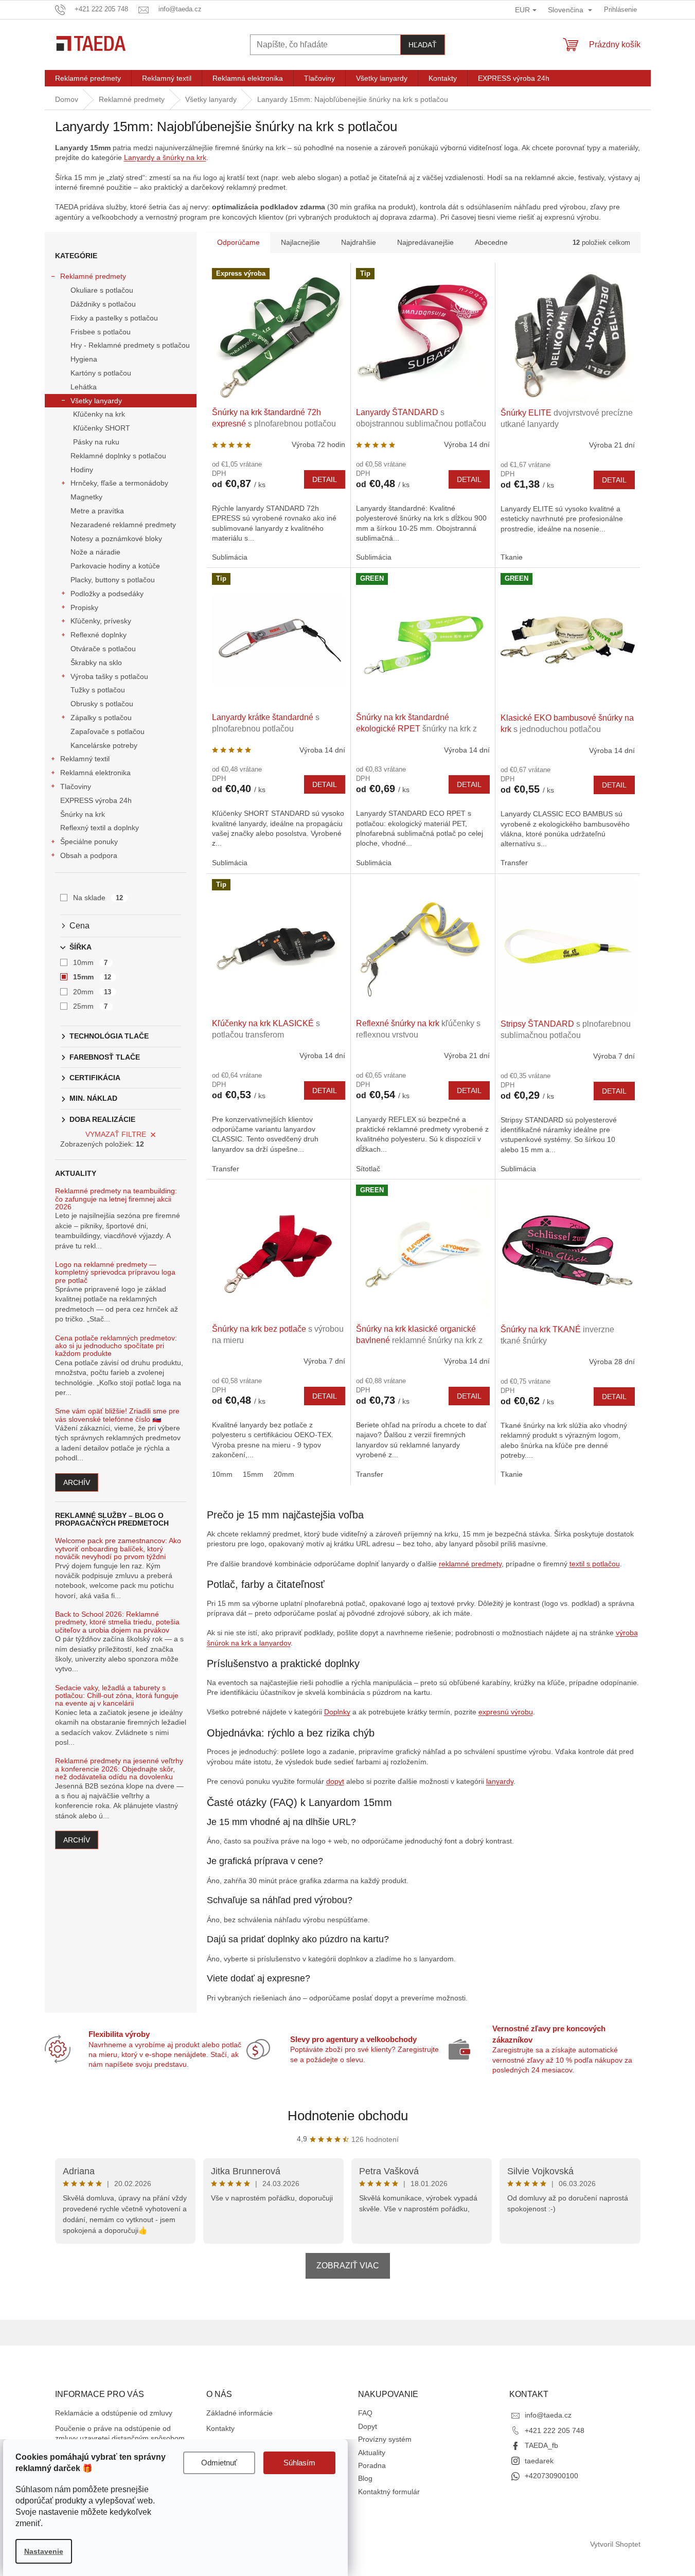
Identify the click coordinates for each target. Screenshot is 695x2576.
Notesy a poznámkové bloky (116, 539)
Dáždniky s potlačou (103, 304)
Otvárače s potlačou (103, 649)
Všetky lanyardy (96, 401)
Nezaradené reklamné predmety (123, 525)
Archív (77, 1482)
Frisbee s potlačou (101, 332)
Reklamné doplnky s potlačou (118, 456)
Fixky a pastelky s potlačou (114, 318)
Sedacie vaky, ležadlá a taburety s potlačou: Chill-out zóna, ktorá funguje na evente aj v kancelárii (117, 1696)
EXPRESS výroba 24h (96, 800)
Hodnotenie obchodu (348, 2116)
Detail (325, 479)
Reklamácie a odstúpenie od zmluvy (114, 2413)
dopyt (335, 1781)
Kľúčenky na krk (99, 414)
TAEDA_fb (541, 2445)
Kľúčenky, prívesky (101, 621)
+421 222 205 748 (555, 2430)
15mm (92, 977)
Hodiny (82, 470)
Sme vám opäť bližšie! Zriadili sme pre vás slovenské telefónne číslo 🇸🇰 (117, 1415)
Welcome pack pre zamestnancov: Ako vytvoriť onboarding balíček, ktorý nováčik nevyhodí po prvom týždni (118, 1549)
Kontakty (220, 2428)
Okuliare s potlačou (102, 290)
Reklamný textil (85, 759)
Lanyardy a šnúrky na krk (165, 157)
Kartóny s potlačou (101, 373)
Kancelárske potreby (104, 745)
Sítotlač (368, 1169)
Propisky (84, 607)
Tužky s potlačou (98, 690)
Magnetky (86, 497)
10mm (91, 962)
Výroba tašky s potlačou (109, 676)
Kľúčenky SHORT (102, 428)
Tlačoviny (76, 786)
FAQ (365, 2413)
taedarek (539, 2461)
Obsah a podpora (89, 855)
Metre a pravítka (97, 511)
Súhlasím (299, 2463)
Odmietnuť (219, 2463)
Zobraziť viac (348, 2266)
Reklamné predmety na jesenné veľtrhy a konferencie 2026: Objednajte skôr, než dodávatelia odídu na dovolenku (119, 1769)
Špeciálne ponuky (89, 842)
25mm (91, 1006)
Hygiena (84, 359)
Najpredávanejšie (425, 242)
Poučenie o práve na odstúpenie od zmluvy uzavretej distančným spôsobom (120, 2433)
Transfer (514, 863)
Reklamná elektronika (95, 773)
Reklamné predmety (93, 276)
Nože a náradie (95, 552)
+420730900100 (551, 2476)
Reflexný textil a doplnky (100, 828)
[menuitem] (88, 78)
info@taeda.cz (548, 2415)
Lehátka (84, 387)
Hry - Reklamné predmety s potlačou (130, 345)
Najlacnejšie (300, 242)
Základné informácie (239, 2413)
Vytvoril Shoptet (615, 2544)
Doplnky (337, 1712)
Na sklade (98, 898)
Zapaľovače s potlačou (108, 731)
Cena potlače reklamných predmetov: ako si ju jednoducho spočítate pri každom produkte (116, 1346)
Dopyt (368, 2426)
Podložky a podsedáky (107, 594)
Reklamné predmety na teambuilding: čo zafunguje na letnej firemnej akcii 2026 (116, 1199)
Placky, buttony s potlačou (113, 580)
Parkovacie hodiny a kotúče (115, 566)
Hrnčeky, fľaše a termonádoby (119, 483)
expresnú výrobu (506, 1712)
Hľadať (423, 45)
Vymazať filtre (116, 1134)
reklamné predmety (470, 1564)
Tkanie (512, 557)
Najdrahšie (359, 242)
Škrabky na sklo (96, 663)
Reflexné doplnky (99, 635)
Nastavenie (44, 2551)
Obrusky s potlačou (102, 704)
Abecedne (491, 242)
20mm (92, 992)
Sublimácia (230, 557)
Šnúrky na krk (83, 814)
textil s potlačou (595, 1564)
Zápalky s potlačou (101, 718)
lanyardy (500, 1781)
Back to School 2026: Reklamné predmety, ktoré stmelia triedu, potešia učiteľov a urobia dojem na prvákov (117, 1622)
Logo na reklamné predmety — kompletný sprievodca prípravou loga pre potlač (115, 1273)
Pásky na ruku (96, 442)
